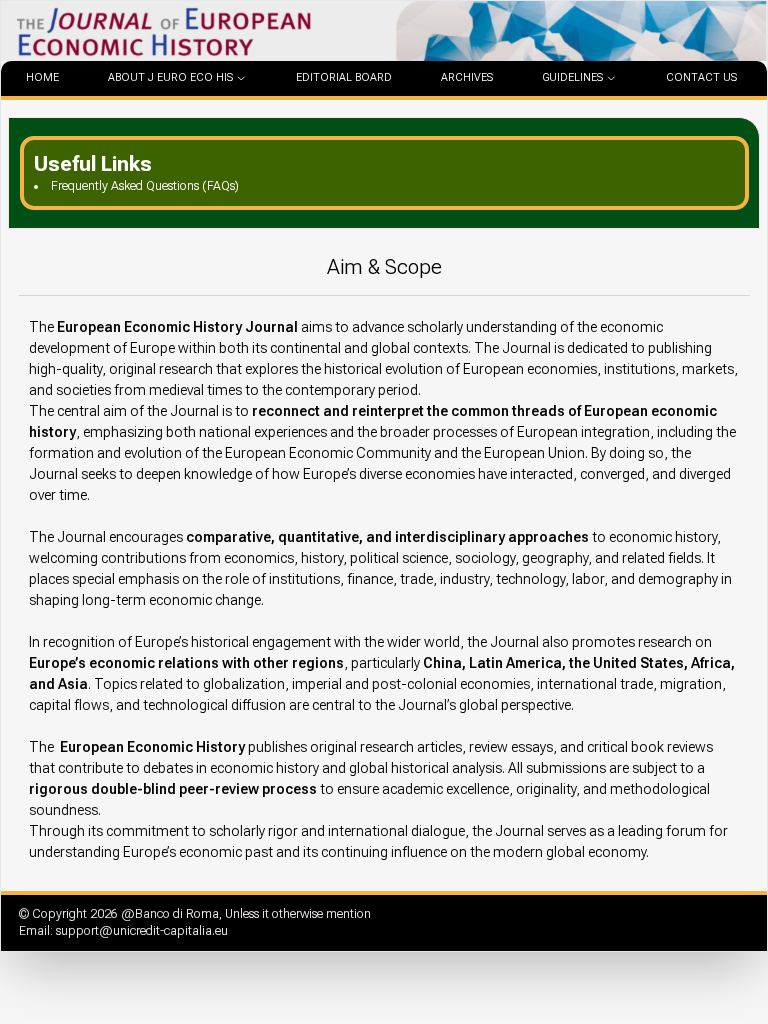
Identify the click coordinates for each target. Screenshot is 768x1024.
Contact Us (701, 77)
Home (42, 77)
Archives (467, 77)
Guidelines (572, 77)
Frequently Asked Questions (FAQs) (145, 186)
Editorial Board (344, 77)
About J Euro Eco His (170, 77)
